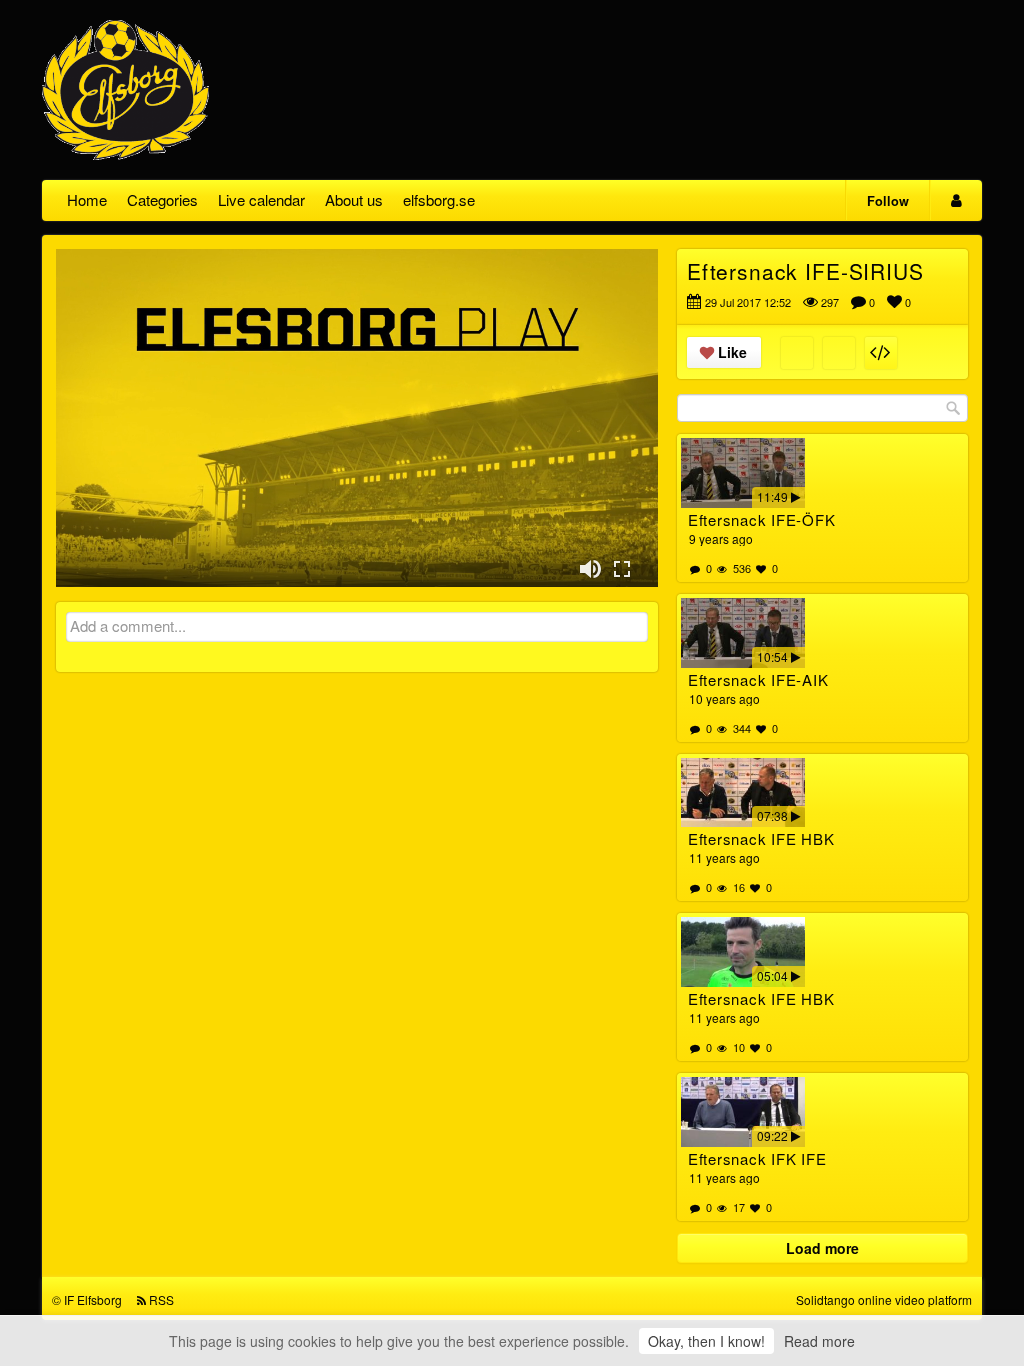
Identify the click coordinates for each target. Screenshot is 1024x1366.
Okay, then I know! (706, 1341)
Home (87, 199)
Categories (162, 199)
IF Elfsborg (93, 1299)
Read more (819, 1341)
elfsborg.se (439, 199)
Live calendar (261, 199)
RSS (161, 1299)
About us (354, 199)
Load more (822, 1248)
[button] (590, 569)
